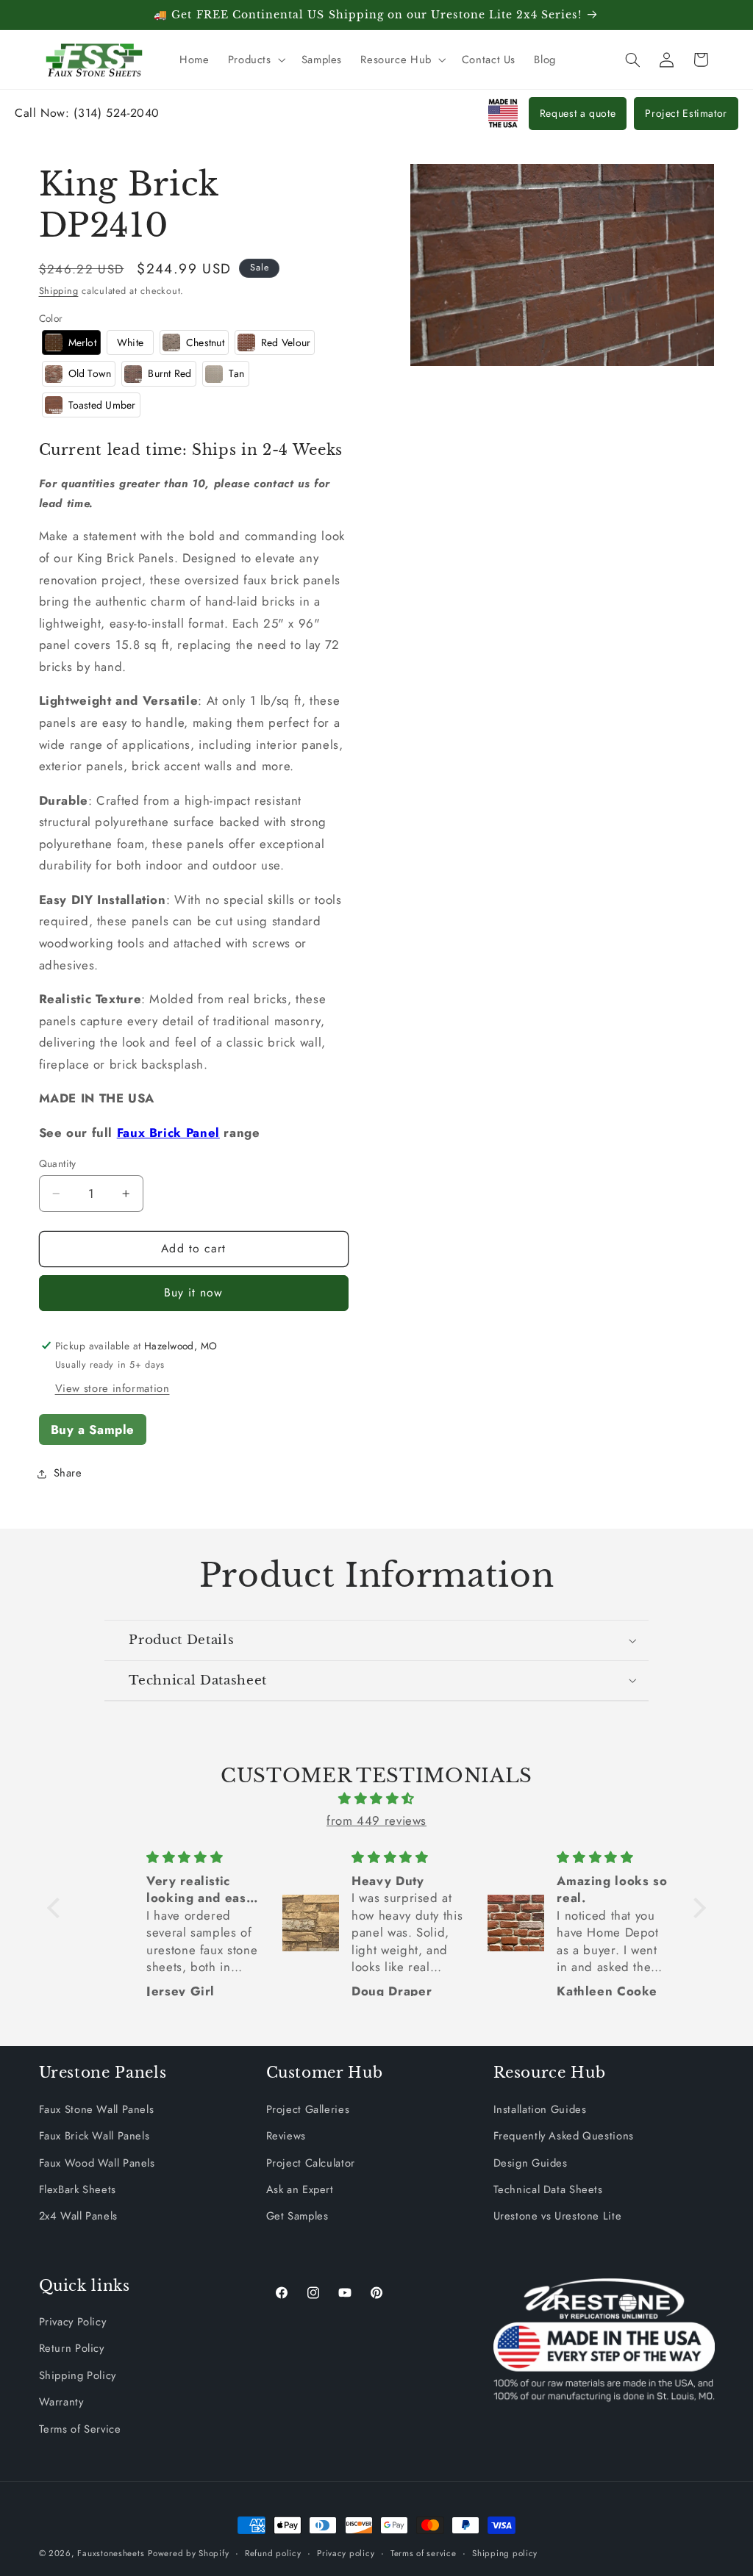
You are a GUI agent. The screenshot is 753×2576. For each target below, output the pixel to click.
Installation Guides (540, 2109)
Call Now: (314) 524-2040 (87, 113)
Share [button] (68, 1473)
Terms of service (424, 2553)
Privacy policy (346, 2553)
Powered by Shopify (188, 2553)
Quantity (58, 1163)
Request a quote (578, 113)
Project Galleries (308, 2109)
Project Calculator (311, 2163)
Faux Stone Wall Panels (97, 2109)
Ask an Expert (300, 2189)
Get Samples (297, 2216)
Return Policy (72, 2348)
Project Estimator (686, 113)
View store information (113, 1388)
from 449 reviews (376, 1820)
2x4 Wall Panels (78, 2216)
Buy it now (194, 1292)
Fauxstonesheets (111, 2553)
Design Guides (531, 2163)
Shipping (59, 291)
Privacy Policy (73, 2322)
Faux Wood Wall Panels (97, 2163)
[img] (376, 1799)
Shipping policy (505, 2553)
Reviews (286, 2136)
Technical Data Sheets (548, 2189)
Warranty (61, 2402)
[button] (255, 60)
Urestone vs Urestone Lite (558, 2216)
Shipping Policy (78, 2375)
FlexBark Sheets (78, 2189)
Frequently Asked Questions (564, 2136)
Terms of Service (80, 2429)
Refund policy (273, 2553)
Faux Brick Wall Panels (94, 2136)
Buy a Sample (93, 1429)
